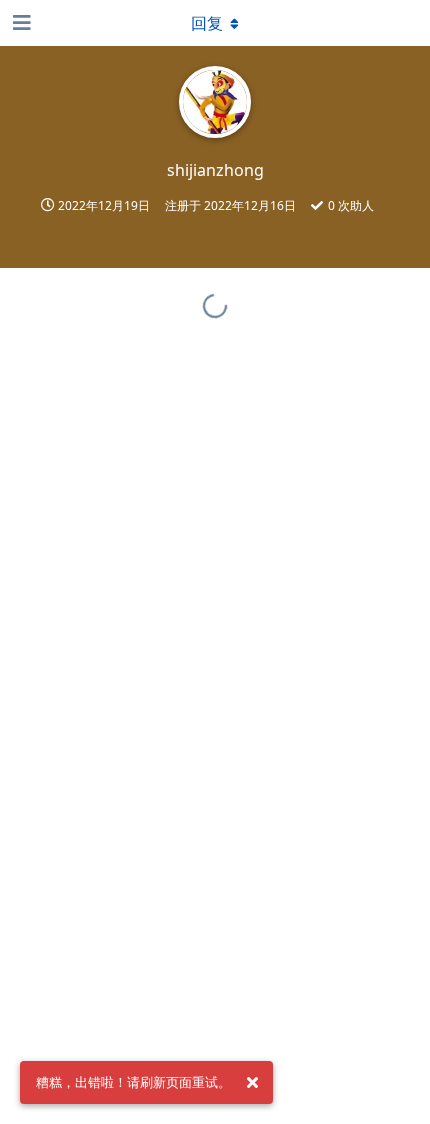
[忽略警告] (252, 1083)
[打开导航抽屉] (20, 23)
